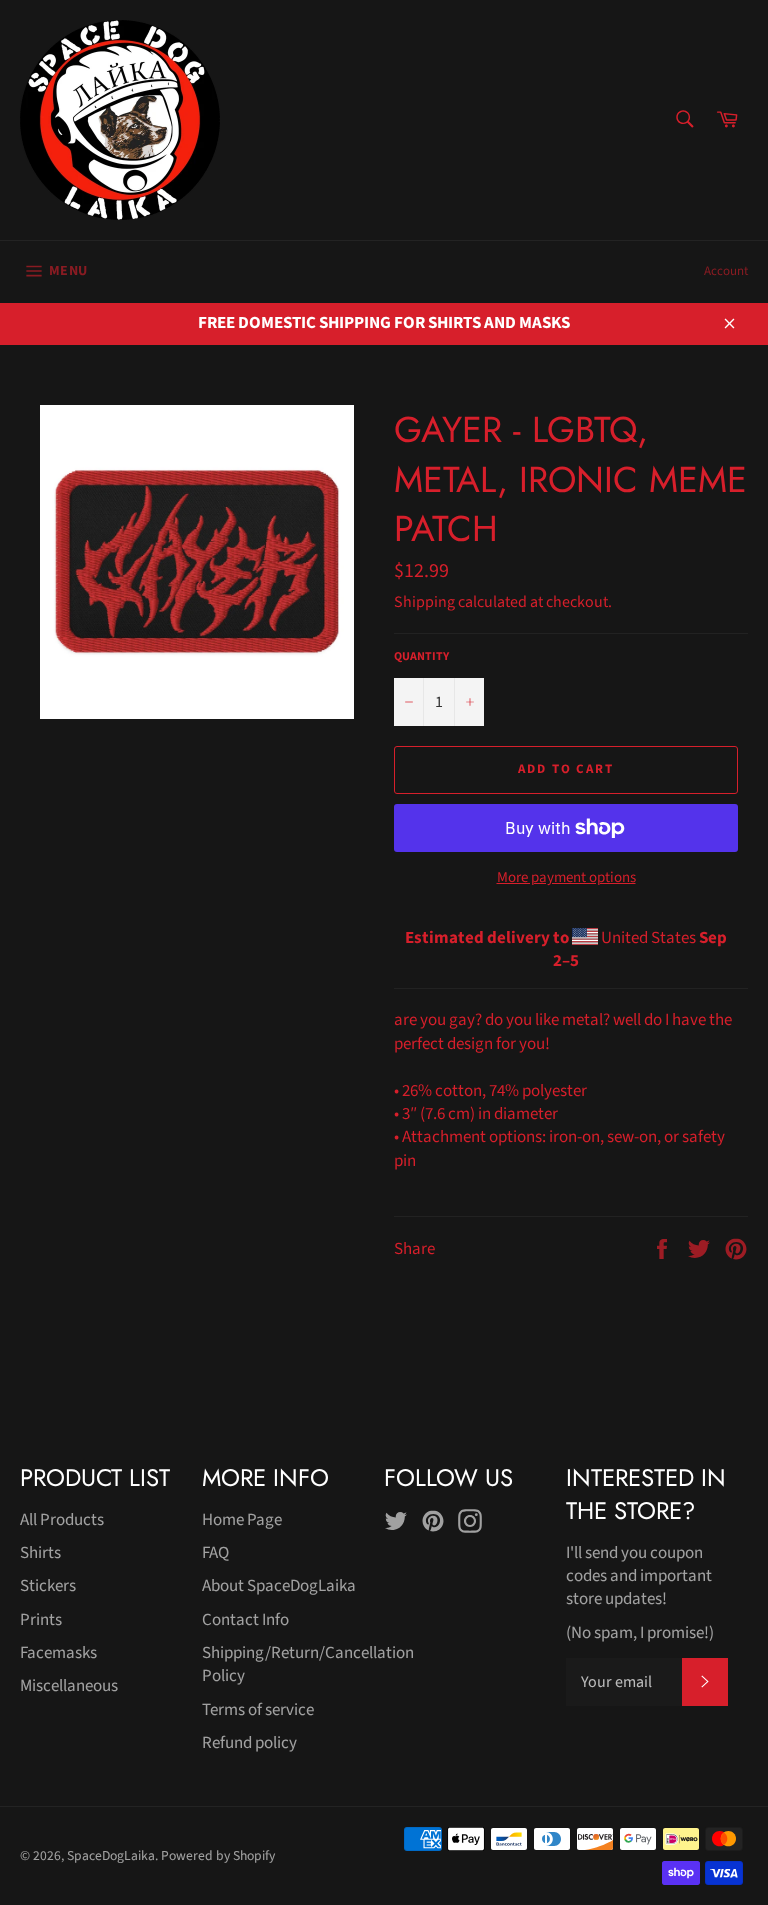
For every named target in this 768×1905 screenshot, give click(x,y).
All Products (62, 1520)
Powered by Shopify (218, 1855)
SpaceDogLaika (111, 1855)
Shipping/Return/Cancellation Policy (308, 1664)
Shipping (424, 602)
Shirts (40, 1553)
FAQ (215, 1553)
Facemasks (58, 1653)
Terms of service (258, 1710)
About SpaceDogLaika (279, 1586)
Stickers (48, 1586)
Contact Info (245, 1620)
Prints (41, 1620)
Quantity (421, 657)
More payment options (566, 878)
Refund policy (249, 1743)
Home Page (242, 1520)
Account (726, 271)
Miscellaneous (69, 1686)
